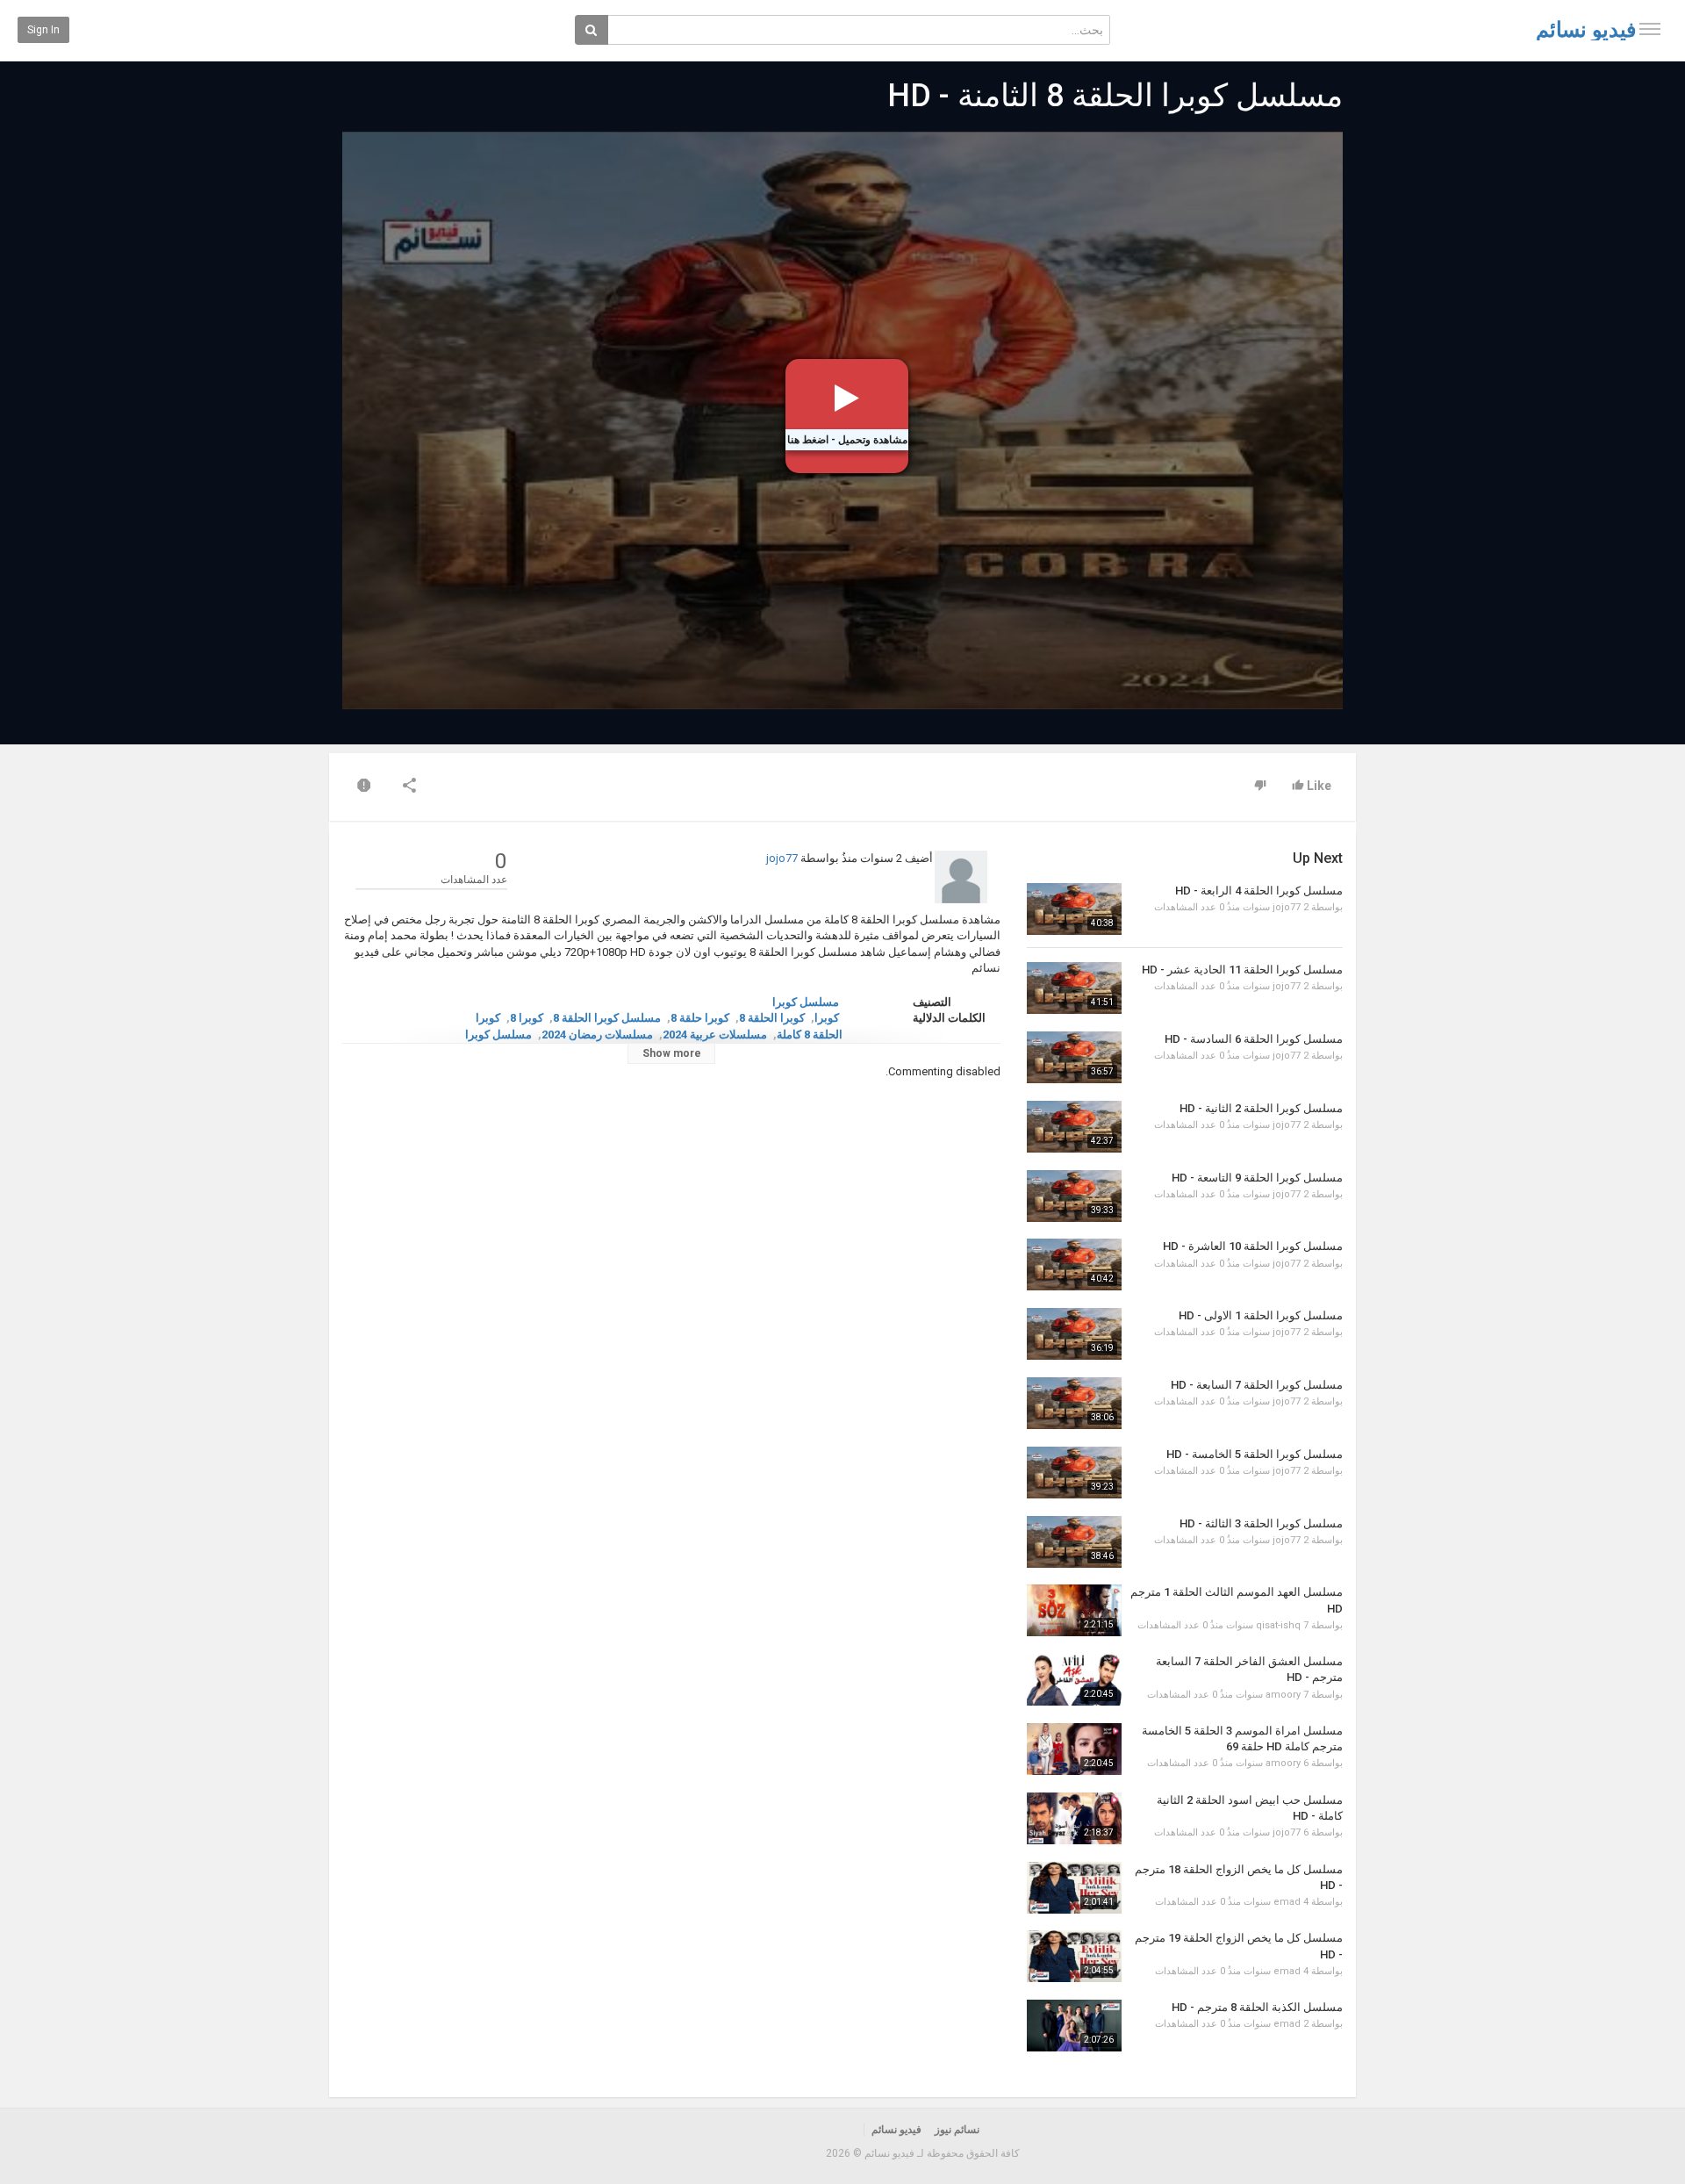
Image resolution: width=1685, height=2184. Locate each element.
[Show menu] (1650, 29)
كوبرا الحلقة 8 (772, 1018)
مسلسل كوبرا (806, 1002)
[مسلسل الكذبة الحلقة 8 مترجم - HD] (1074, 2026)
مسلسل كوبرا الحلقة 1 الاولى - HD (1261, 1315)
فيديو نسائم (1586, 30)
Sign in (43, 30)
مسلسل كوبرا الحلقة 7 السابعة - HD (1257, 1385)
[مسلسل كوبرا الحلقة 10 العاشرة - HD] (1074, 1264)
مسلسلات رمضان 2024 (597, 1035)
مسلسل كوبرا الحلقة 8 (607, 1018)
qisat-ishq (1278, 1625)
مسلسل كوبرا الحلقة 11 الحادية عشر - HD (1242, 970)
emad (1287, 1902)
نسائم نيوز (957, 2130)
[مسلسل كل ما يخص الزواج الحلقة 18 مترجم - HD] (1074, 1888)
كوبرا (827, 1018)
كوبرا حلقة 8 (700, 1018)
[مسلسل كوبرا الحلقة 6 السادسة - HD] (1074, 1057)
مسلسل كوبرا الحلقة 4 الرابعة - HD (1259, 891)
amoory (1283, 1695)
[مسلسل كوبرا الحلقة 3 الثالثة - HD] (1074, 1542)
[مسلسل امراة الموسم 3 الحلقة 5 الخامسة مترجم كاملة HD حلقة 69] (1074, 1749)
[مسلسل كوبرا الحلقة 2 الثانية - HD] (1074, 1127)
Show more (672, 1053)
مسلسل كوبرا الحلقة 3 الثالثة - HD (1261, 1523)
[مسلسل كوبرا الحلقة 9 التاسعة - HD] (1074, 1196)
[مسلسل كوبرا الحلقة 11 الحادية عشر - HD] (1074, 988)
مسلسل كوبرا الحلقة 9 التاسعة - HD (1257, 1178)
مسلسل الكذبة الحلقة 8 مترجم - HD (1257, 2007)
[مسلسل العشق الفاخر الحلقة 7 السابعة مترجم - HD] (1074, 1680)
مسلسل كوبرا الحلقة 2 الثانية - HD (1261, 1108)
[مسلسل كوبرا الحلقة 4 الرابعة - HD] (1074, 909)
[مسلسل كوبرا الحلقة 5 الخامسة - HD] (1074, 1473)
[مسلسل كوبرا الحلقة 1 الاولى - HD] (1074, 1334)
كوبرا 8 (527, 1018)
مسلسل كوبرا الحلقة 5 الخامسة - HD (1255, 1454)
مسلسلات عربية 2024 (715, 1035)
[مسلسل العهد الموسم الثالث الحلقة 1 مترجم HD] (1074, 1610)
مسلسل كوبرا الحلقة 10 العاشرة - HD (1253, 1246)
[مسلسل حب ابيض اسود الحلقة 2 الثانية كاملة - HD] (1074, 1818)
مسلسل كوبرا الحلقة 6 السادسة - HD (1254, 1039)
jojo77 (782, 858)
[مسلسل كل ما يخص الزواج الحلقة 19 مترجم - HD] (1074, 1956)
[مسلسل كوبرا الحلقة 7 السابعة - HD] (1074, 1403)
